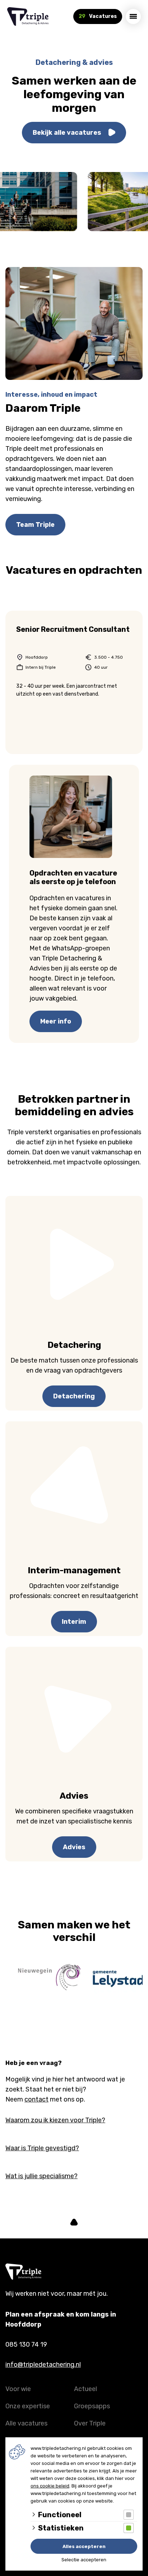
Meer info (56, 1021)
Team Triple (35, 525)
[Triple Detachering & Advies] (28, 16)
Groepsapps (92, 2406)
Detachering (74, 1396)
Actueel (85, 2389)
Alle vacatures (26, 2423)
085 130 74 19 (26, 2344)
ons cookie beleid (50, 2486)
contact (36, 2099)
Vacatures (98, 16)
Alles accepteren (84, 2546)
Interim (74, 1622)
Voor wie (18, 2389)
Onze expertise (28, 2406)
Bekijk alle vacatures (67, 133)
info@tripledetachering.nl (43, 2365)
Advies (74, 1847)
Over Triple (90, 2423)
